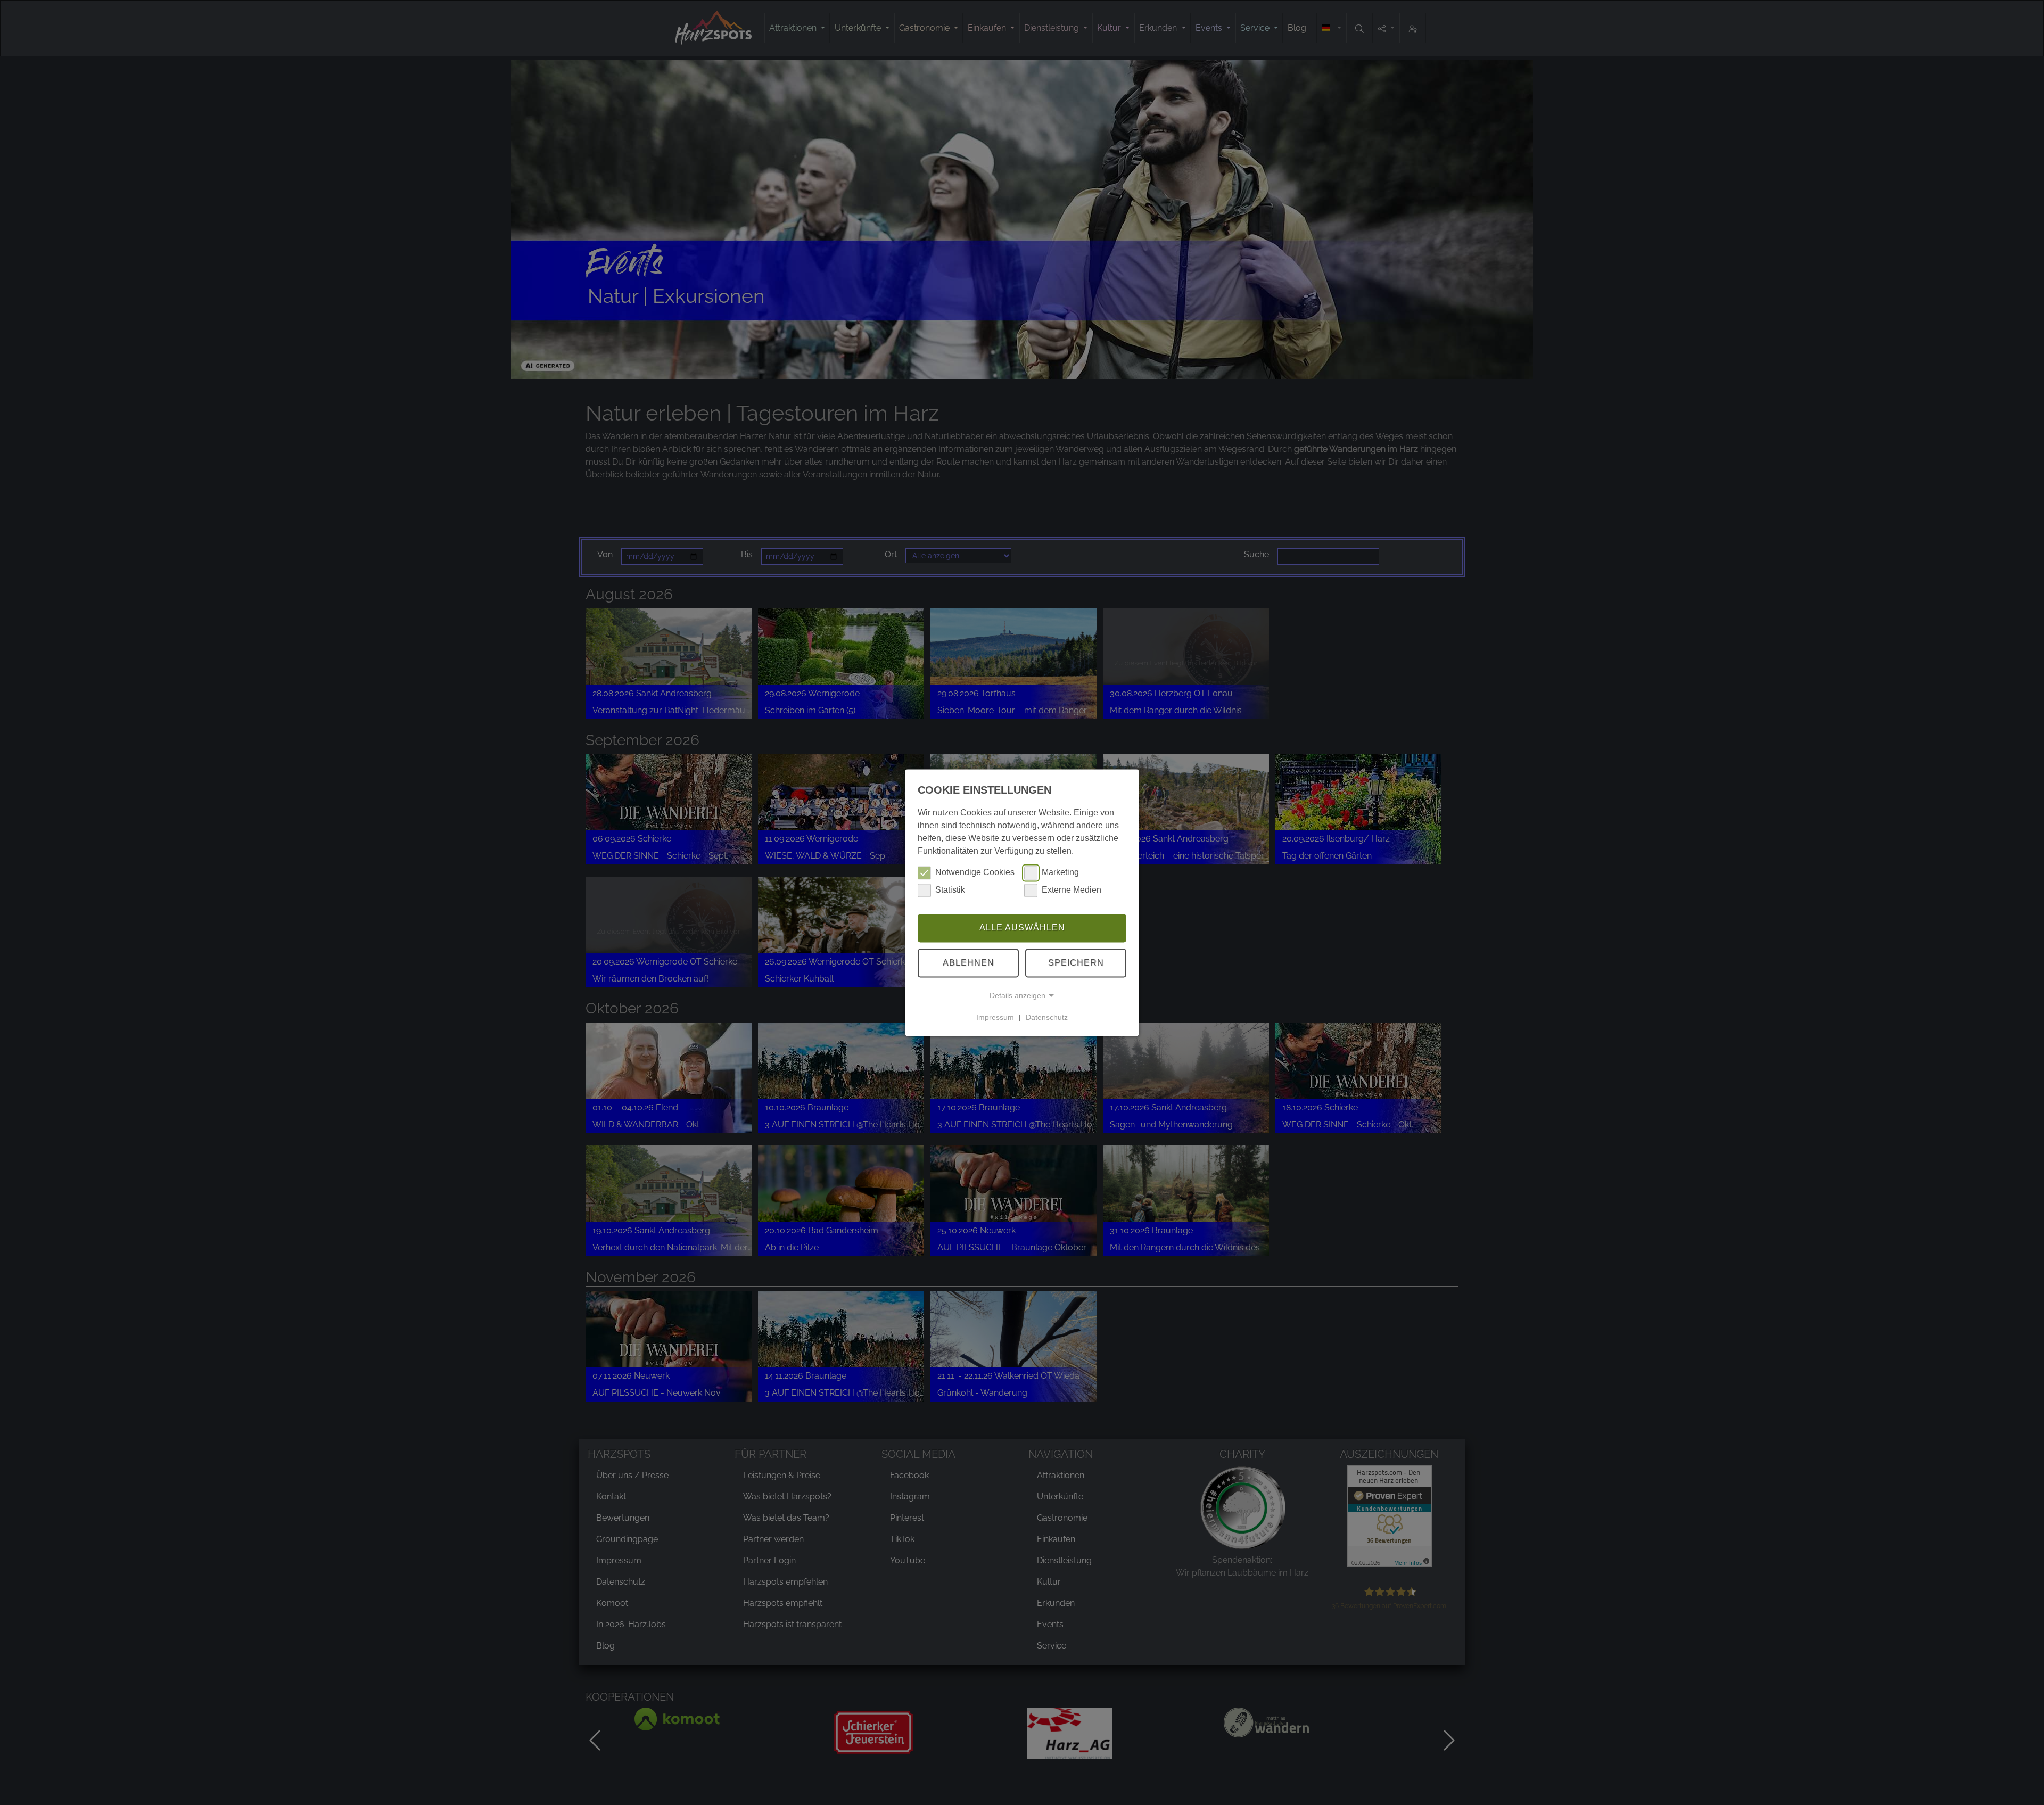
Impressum (995, 1017)
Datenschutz (1047, 1017)
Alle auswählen (1022, 928)
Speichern (1076, 963)
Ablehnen (969, 963)
